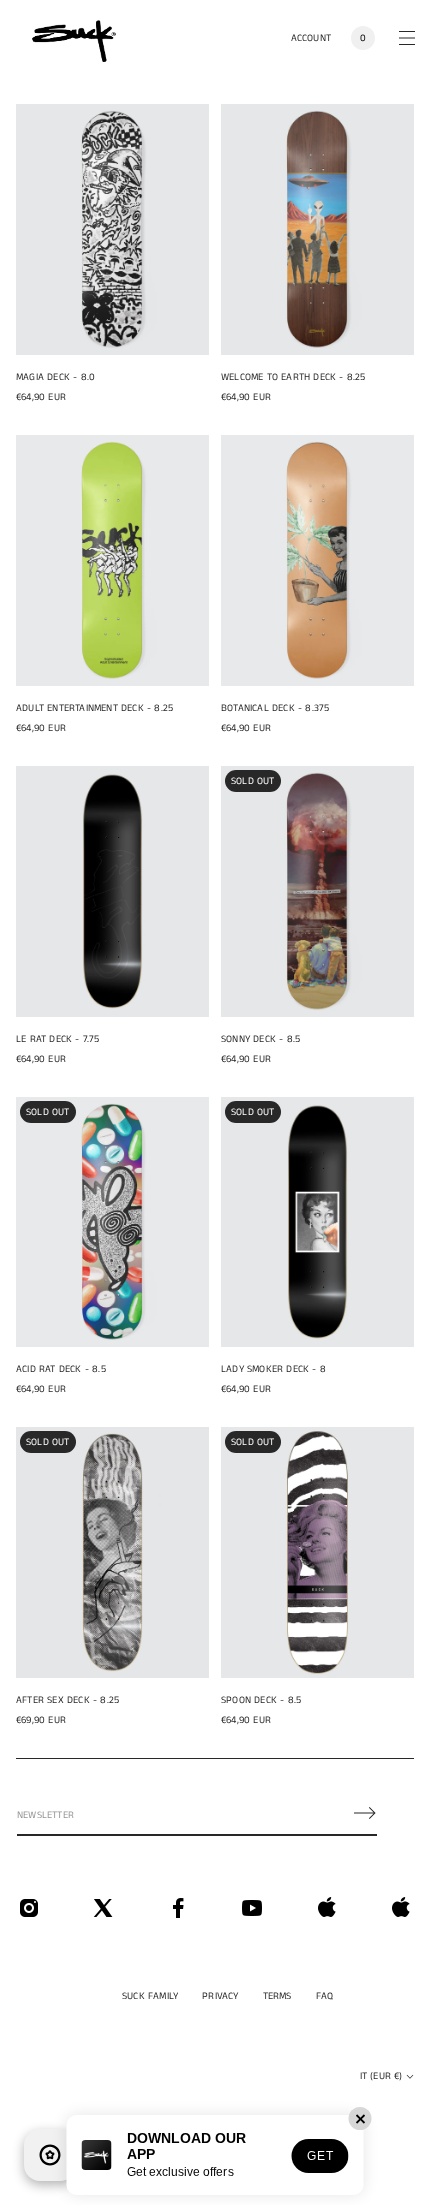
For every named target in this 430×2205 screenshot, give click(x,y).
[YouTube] (252, 1908)
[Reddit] (401, 1908)
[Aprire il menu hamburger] (407, 38)
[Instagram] (29, 1908)
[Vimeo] (327, 1908)
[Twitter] (103, 1908)
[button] (363, 38)
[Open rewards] (50, 2155)
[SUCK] (74, 38)
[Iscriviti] (365, 1813)
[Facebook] (178, 1908)
